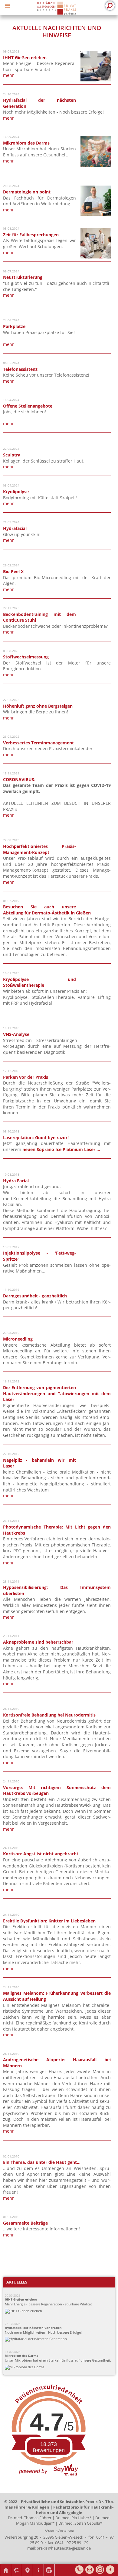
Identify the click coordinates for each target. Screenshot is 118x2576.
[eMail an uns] (90, 2570)
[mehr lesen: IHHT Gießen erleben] (61, 2311)
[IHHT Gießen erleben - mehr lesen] (96, 80)
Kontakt (17, 2566)
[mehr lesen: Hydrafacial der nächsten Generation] (61, 2339)
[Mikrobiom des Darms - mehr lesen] (96, 165)
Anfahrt (28, 2566)
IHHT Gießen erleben (21, 2299)
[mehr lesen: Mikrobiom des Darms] (61, 2367)
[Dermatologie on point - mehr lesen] (96, 214)
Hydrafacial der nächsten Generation (33, 2328)
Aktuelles (17, 2282)
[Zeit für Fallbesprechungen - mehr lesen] (96, 257)
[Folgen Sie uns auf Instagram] (100, 2570)
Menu (9, 5)
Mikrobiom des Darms (21, 2356)
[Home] (56, 8)
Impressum (38, 2566)
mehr (8, 75)
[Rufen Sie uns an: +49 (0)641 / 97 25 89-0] (79, 2570)
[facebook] (110, 2570)
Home (6, 2566)
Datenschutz (49, 2566)
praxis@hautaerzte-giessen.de (64, 2548)
